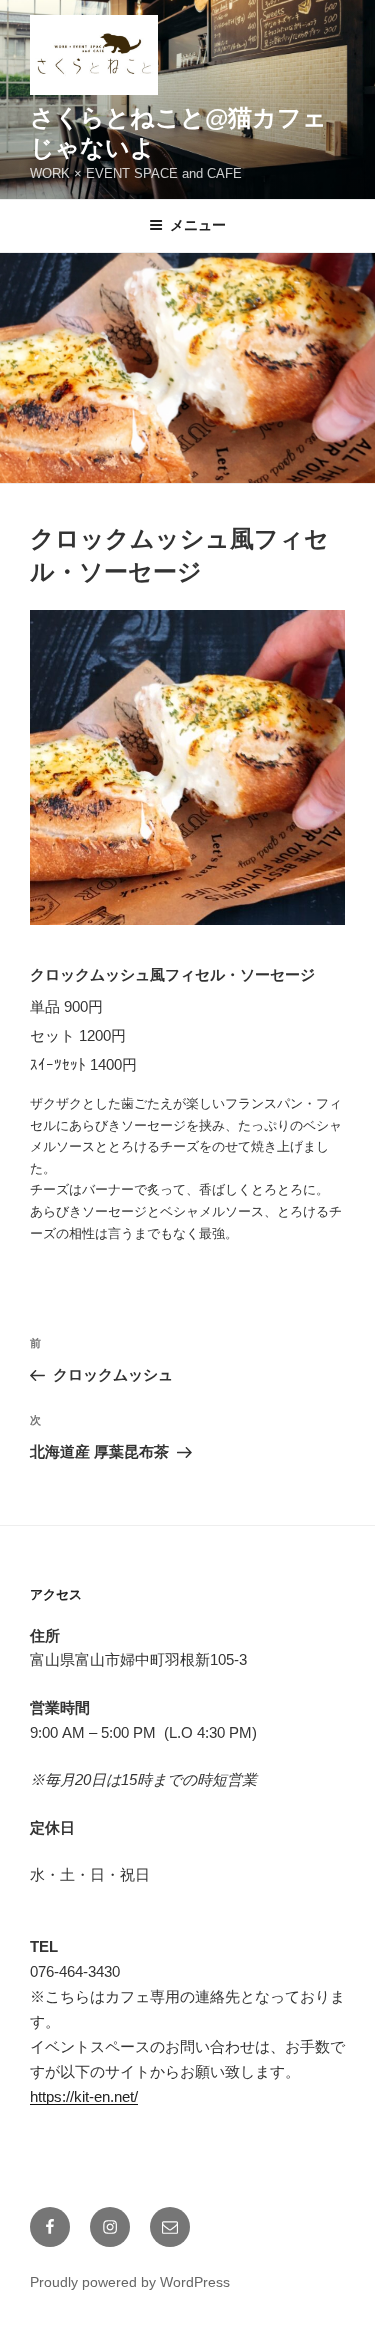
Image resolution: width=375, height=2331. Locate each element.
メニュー (198, 225)
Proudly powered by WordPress (130, 2282)
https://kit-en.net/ (84, 2096)
